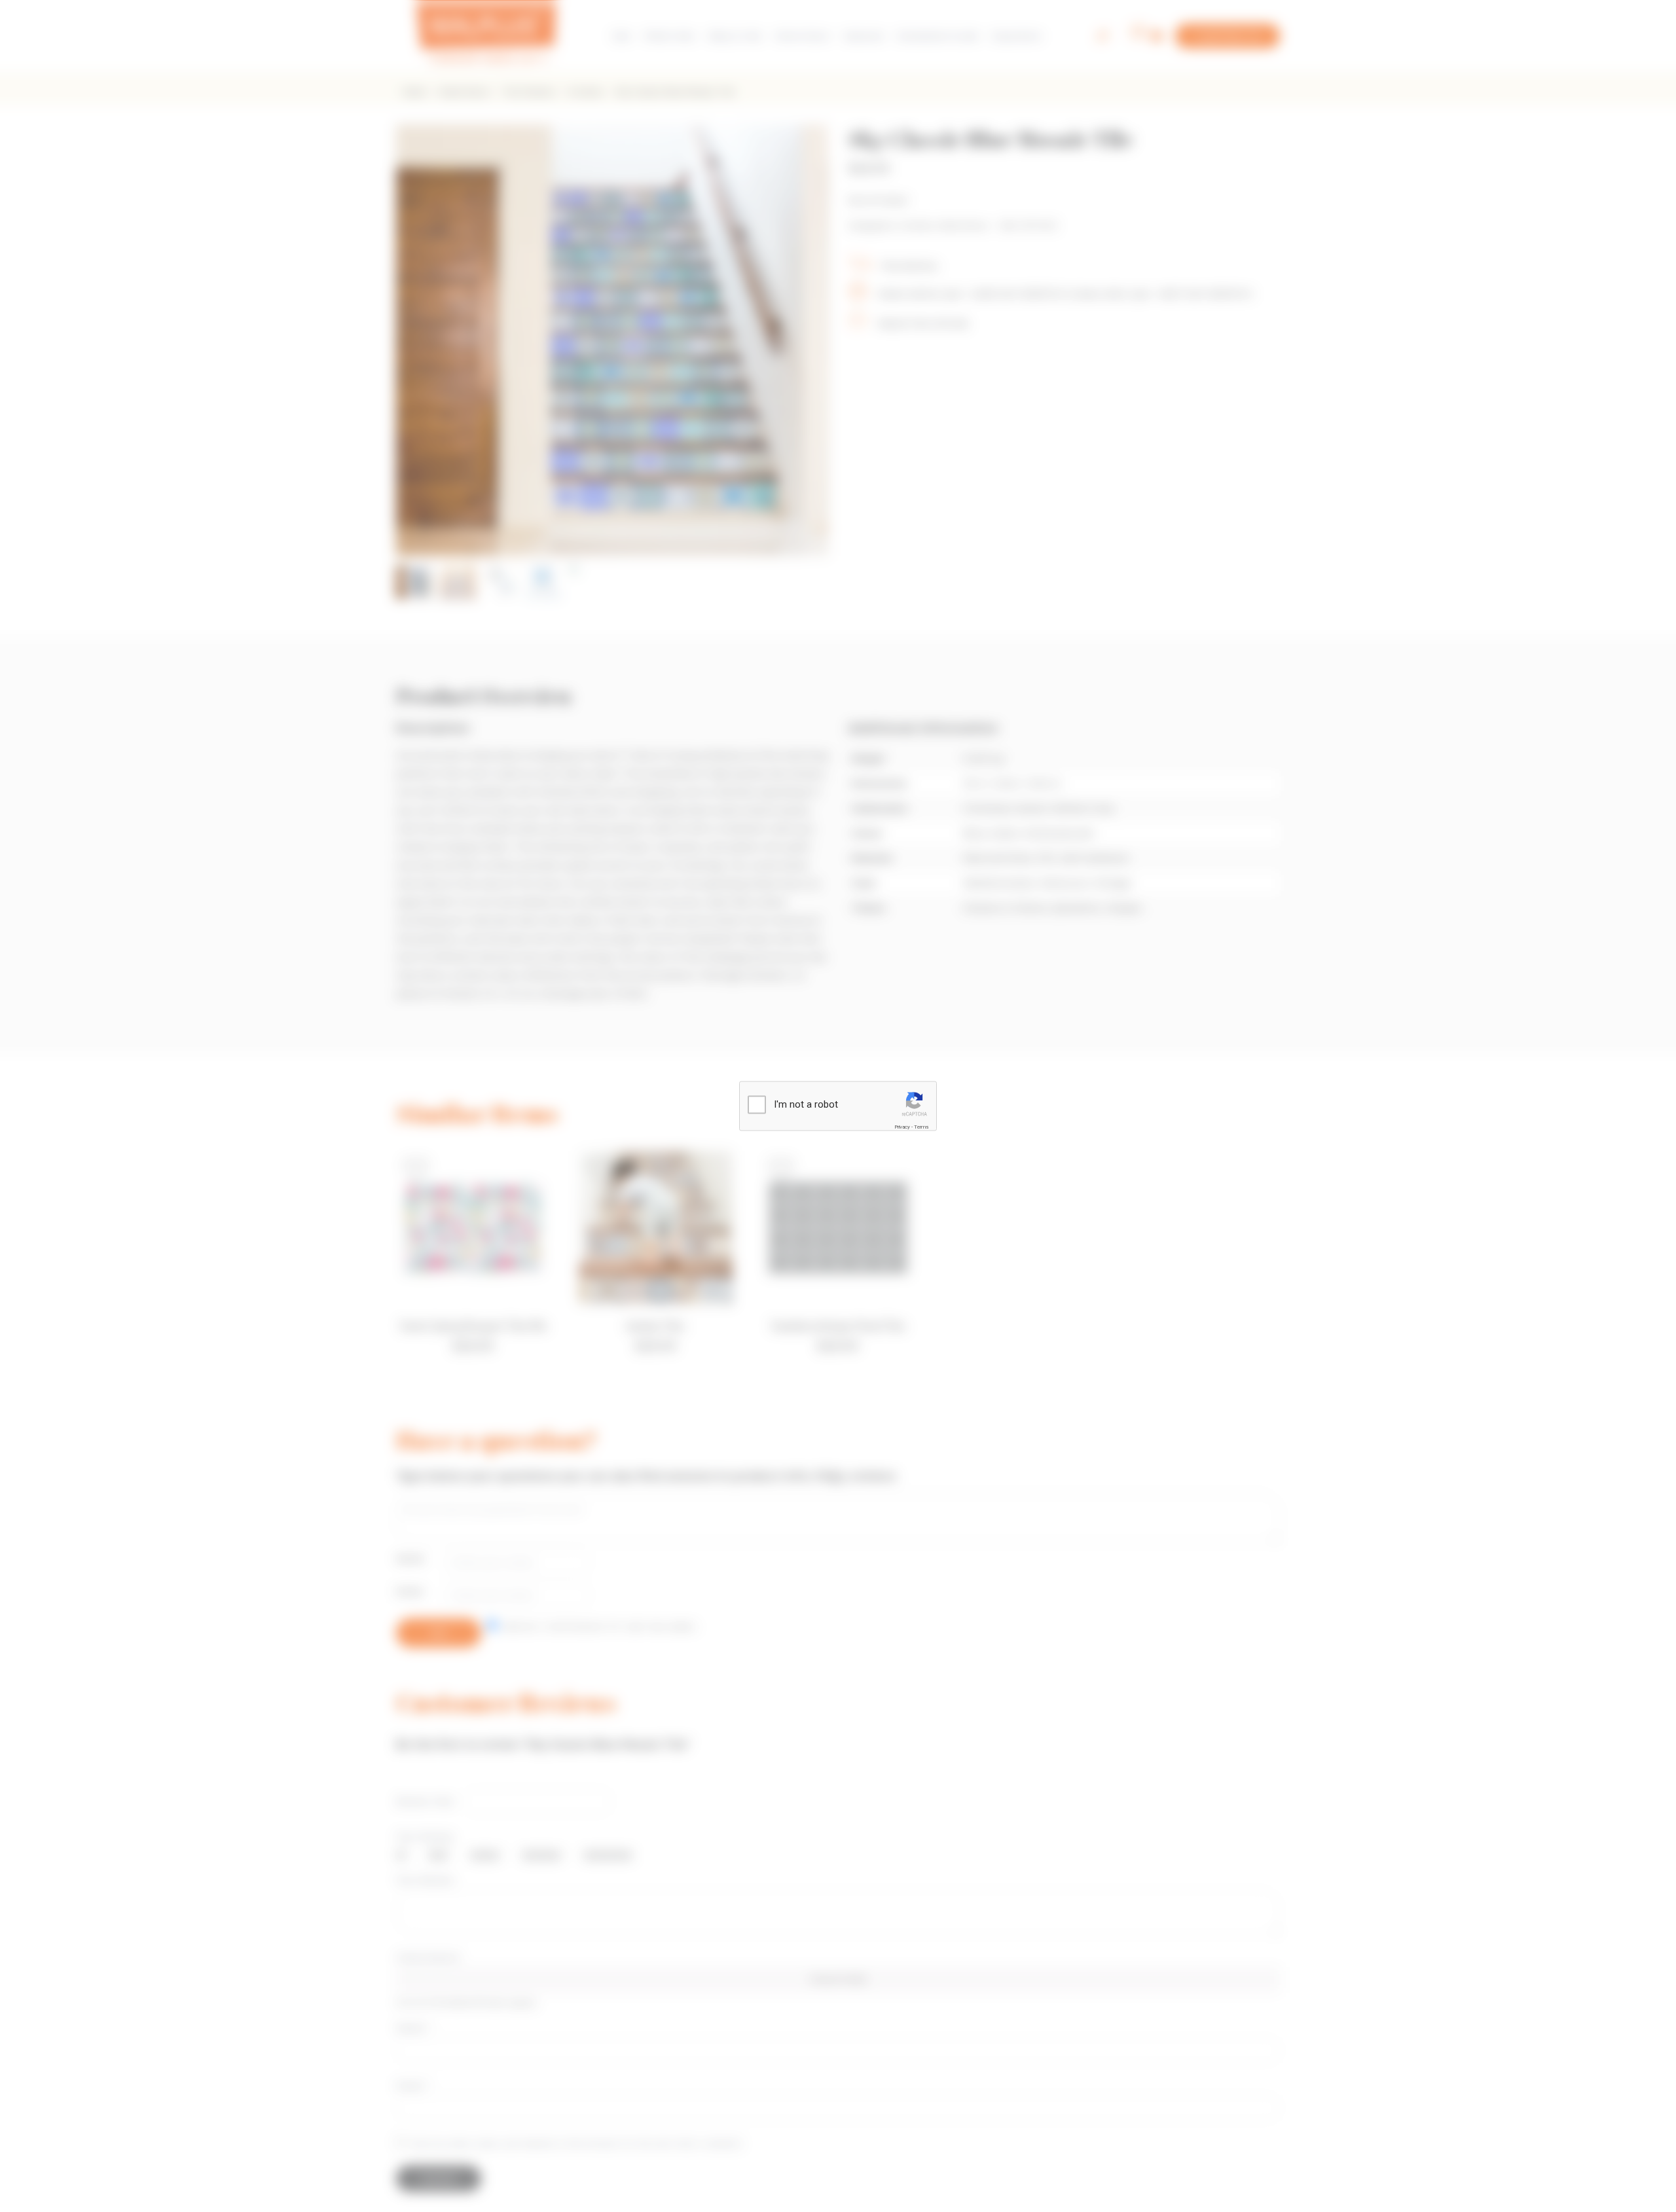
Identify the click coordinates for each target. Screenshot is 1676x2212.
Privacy (902, 1127)
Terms (921, 1127)
